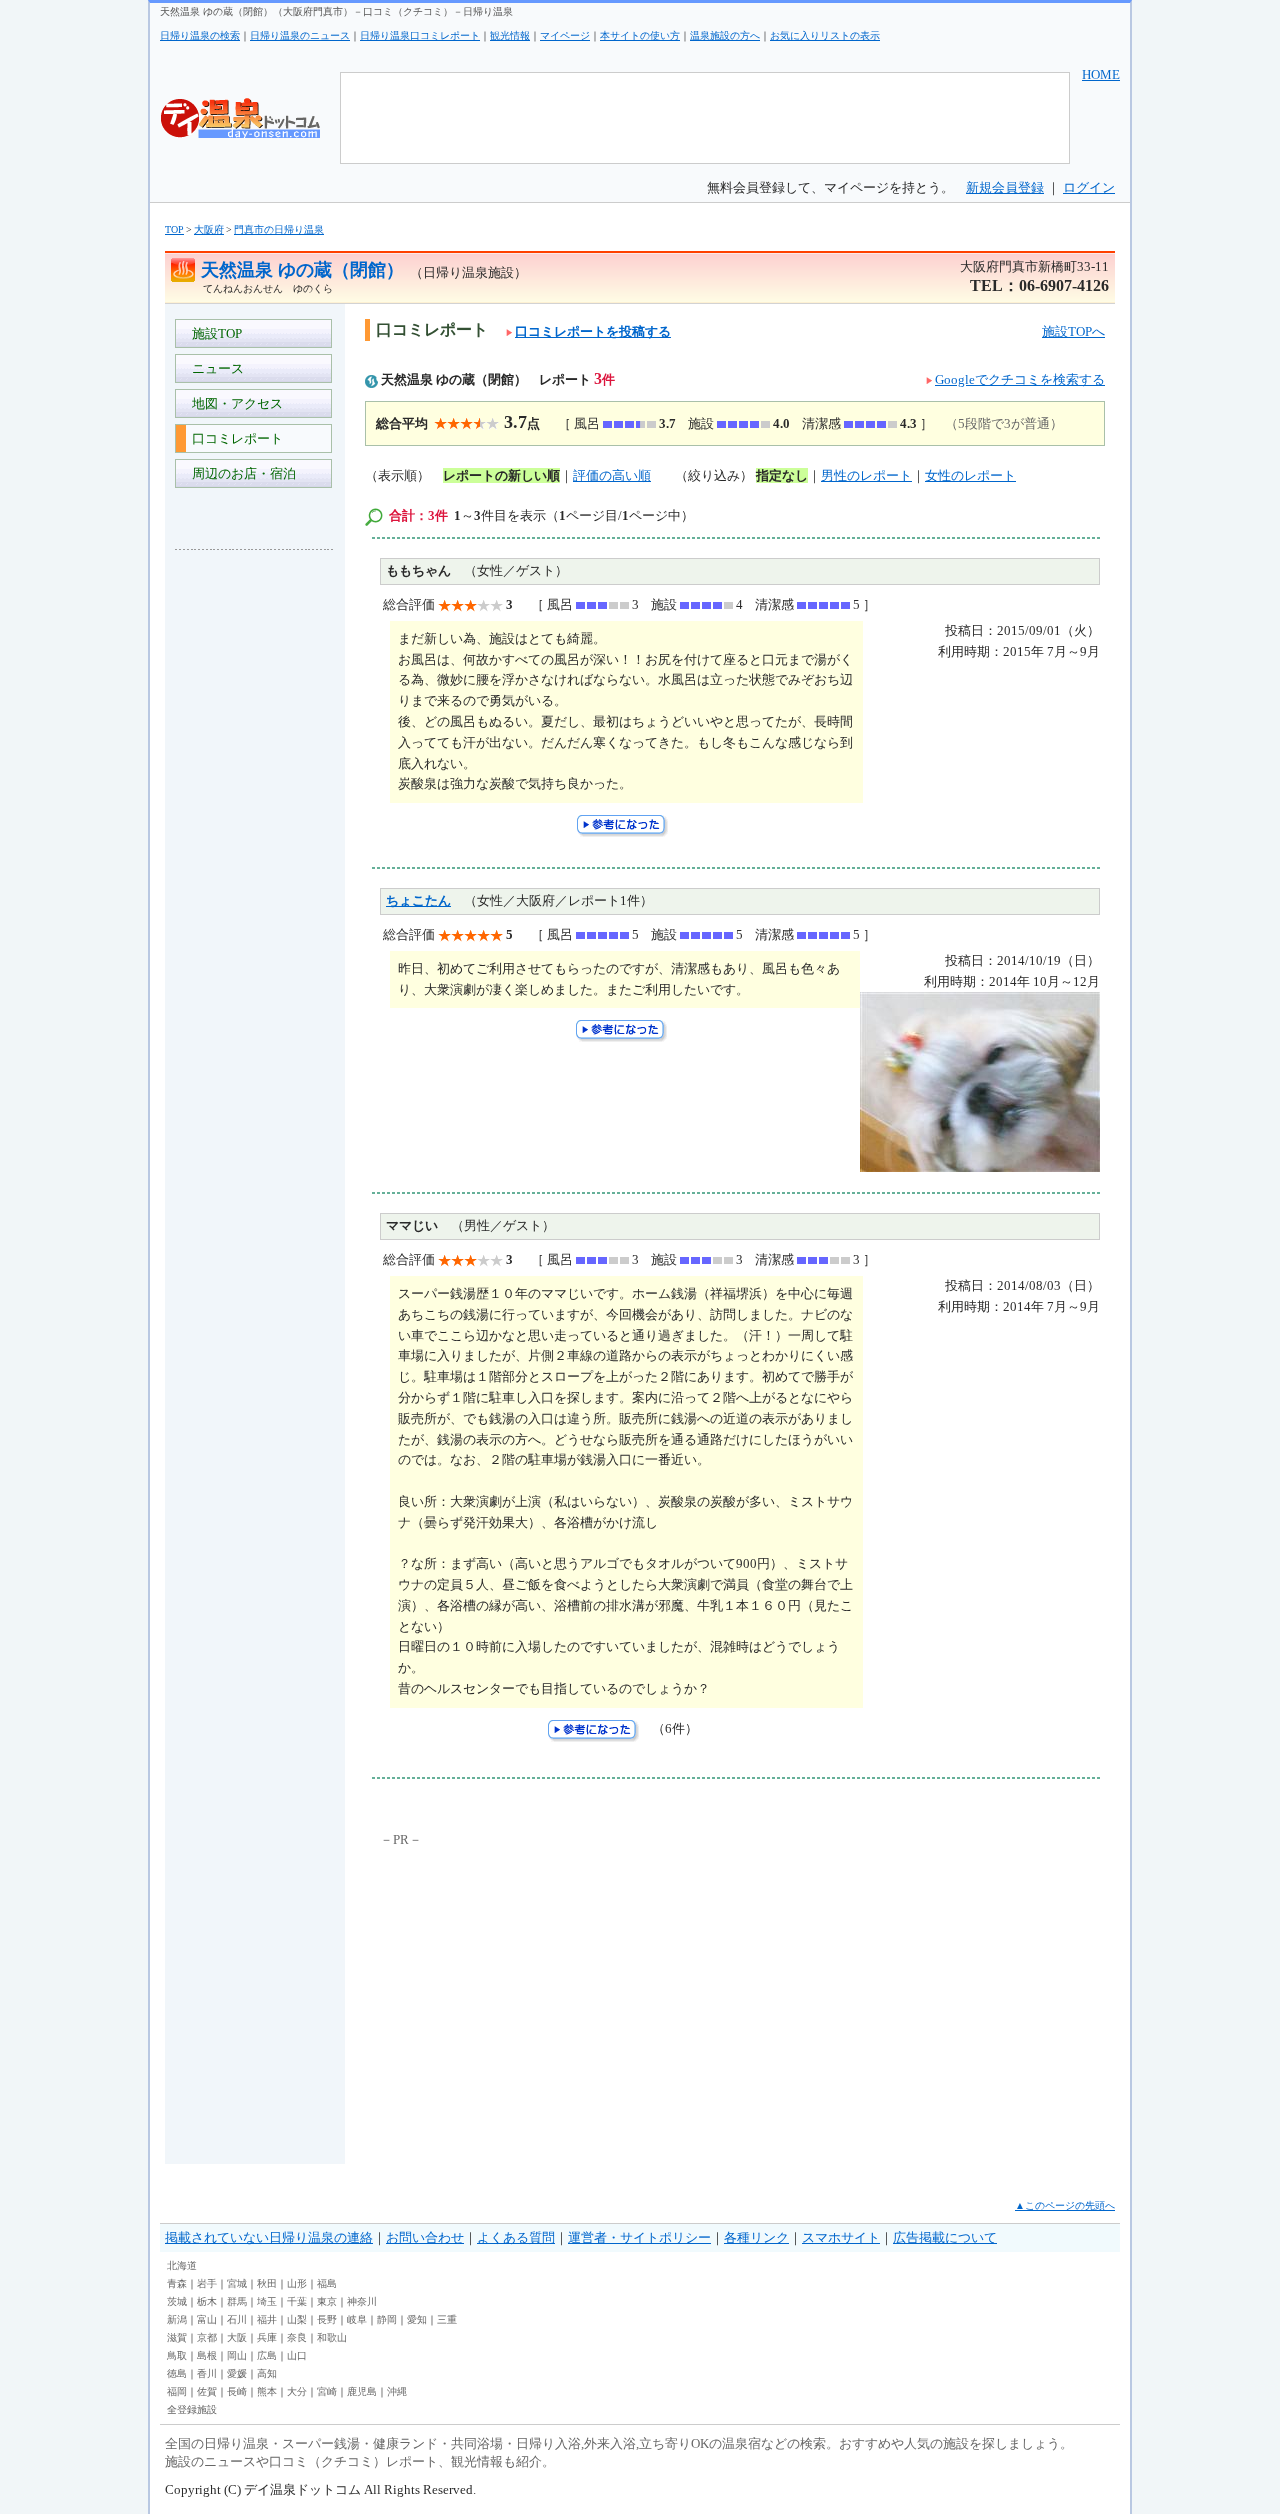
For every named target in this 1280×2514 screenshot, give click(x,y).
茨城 (177, 2301)
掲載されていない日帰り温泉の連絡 (269, 2237)
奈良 (297, 2337)
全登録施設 (192, 2409)
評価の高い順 (612, 475)
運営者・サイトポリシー (639, 2237)
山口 (297, 2355)
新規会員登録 (1005, 187)
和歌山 (332, 2337)
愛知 (417, 2319)
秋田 (267, 2283)
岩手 (207, 2283)
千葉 (297, 2301)
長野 (327, 2319)
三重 (447, 2319)
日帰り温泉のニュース (300, 35)
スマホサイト (841, 2237)
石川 (237, 2319)
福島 (327, 2283)
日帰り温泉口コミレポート (420, 35)
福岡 (177, 2391)
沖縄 (397, 2391)
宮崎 (327, 2391)
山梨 (297, 2319)
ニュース (215, 368)
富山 (207, 2319)
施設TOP (214, 333)
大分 (297, 2391)
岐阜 (357, 2319)
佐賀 (207, 2391)
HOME (1101, 74)
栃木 (207, 2301)
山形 (297, 2283)
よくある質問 (516, 2237)
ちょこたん (418, 900)
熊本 (267, 2391)
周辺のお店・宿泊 (241, 473)
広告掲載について (945, 2237)
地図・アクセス (234, 403)
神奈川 (362, 2301)
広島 (267, 2355)
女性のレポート (970, 475)
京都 (207, 2337)
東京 (327, 2301)
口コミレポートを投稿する (593, 331)
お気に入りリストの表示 (825, 35)
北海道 (182, 2265)
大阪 (237, 2337)
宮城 (237, 2283)
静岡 (387, 2319)
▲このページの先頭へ (1065, 2205)
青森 (177, 2283)
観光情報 (510, 35)
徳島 (177, 2373)
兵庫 (267, 2337)
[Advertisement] (255, 864)
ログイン (1089, 187)
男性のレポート (866, 475)
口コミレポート (234, 438)
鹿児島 (362, 2391)
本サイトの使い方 (640, 35)
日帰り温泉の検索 (200, 35)
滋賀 (177, 2337)
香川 (207, 2373)
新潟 (177, 2319)
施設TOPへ (1073, 331)
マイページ (565, 35)
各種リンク (756, 2237)
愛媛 (237, 2373)
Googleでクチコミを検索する (1020, 379)
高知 (267, 2373)
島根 (207, 2355)
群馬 (237, 2301)
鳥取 (177, 2355)
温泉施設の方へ (725, 35)
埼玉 (267, 2301)
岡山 (237, 2355)
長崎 (237, 2391)
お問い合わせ (425, 2237)
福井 (267, 2319)
